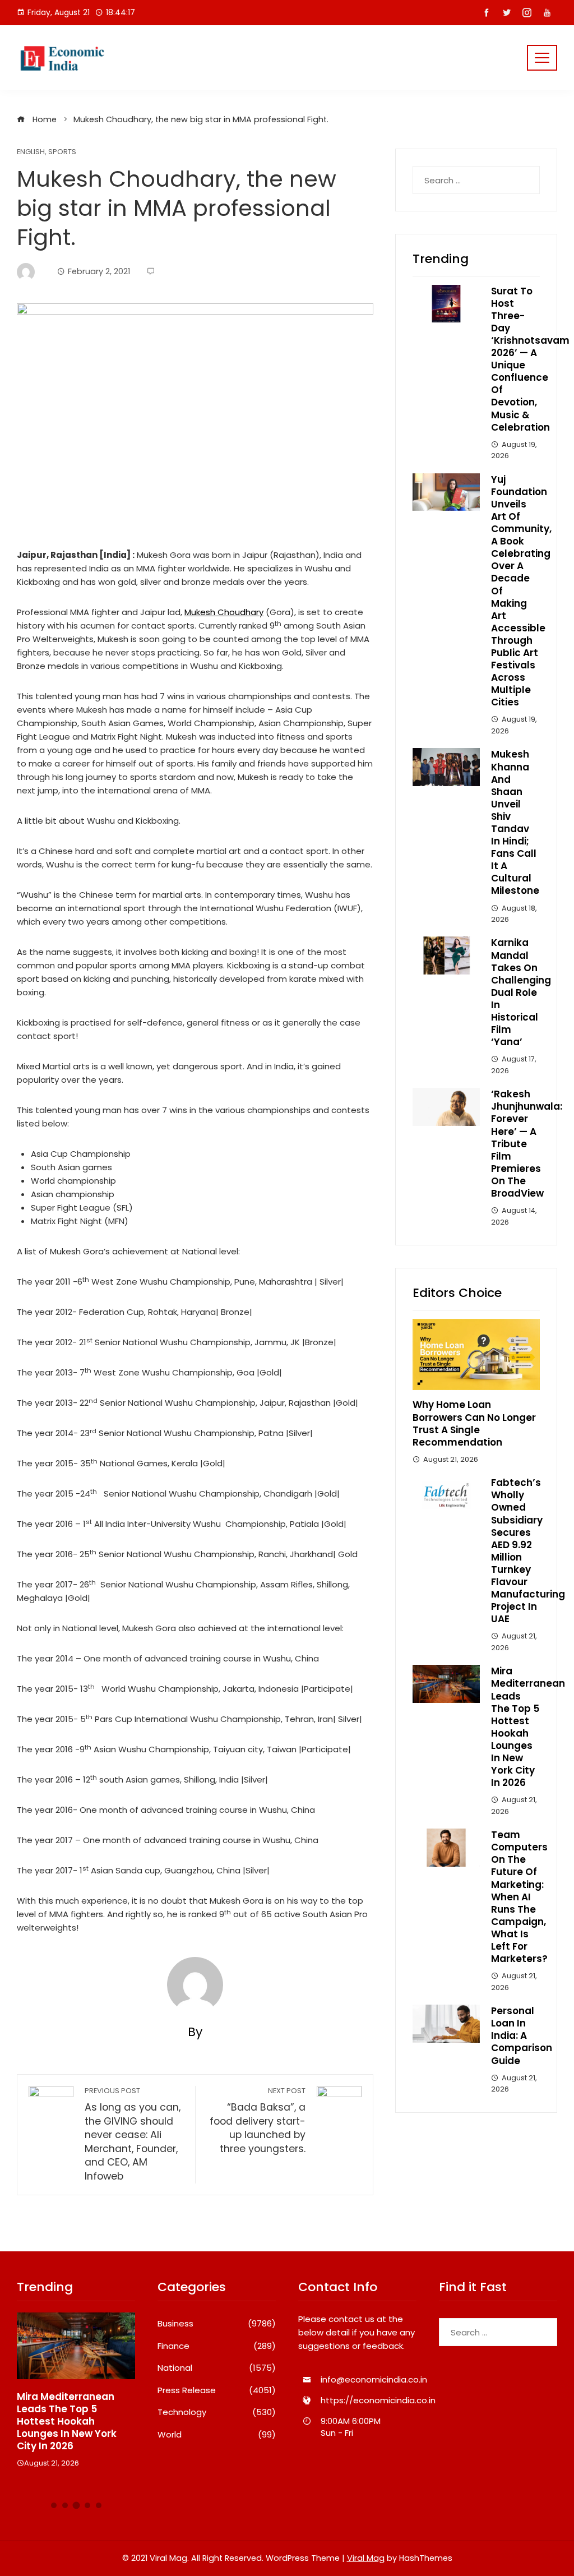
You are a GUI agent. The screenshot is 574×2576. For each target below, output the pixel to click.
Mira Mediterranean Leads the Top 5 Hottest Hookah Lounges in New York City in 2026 (528, 1727)
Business (217, 2324)
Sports (62, 152)
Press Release (217, 2390)
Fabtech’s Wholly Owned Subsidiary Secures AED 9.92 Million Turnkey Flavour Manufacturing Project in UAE (528, 1551)
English (31, 152)
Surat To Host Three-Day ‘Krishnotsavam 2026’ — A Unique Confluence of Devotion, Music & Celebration (530, 359)
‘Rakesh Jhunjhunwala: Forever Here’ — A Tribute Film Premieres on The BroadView (527, 1144)
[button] (54, 2505)
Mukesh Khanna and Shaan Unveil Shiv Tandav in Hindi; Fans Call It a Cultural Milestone (515, 822)
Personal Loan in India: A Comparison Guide (522, 2035)
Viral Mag (366, 2558)
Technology (217, 2412)
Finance (217, 2346)
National (217, 2368)
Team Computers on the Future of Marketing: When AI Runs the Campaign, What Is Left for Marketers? (519, 1897)
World (217, 2435)
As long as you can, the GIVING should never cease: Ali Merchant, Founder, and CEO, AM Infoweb (133, 2134)
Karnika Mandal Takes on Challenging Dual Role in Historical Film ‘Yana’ (521, 992)
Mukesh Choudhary (224, 612)
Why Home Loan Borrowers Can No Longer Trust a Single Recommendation (474, 1423)
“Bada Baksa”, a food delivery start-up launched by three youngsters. (258, 2121)
